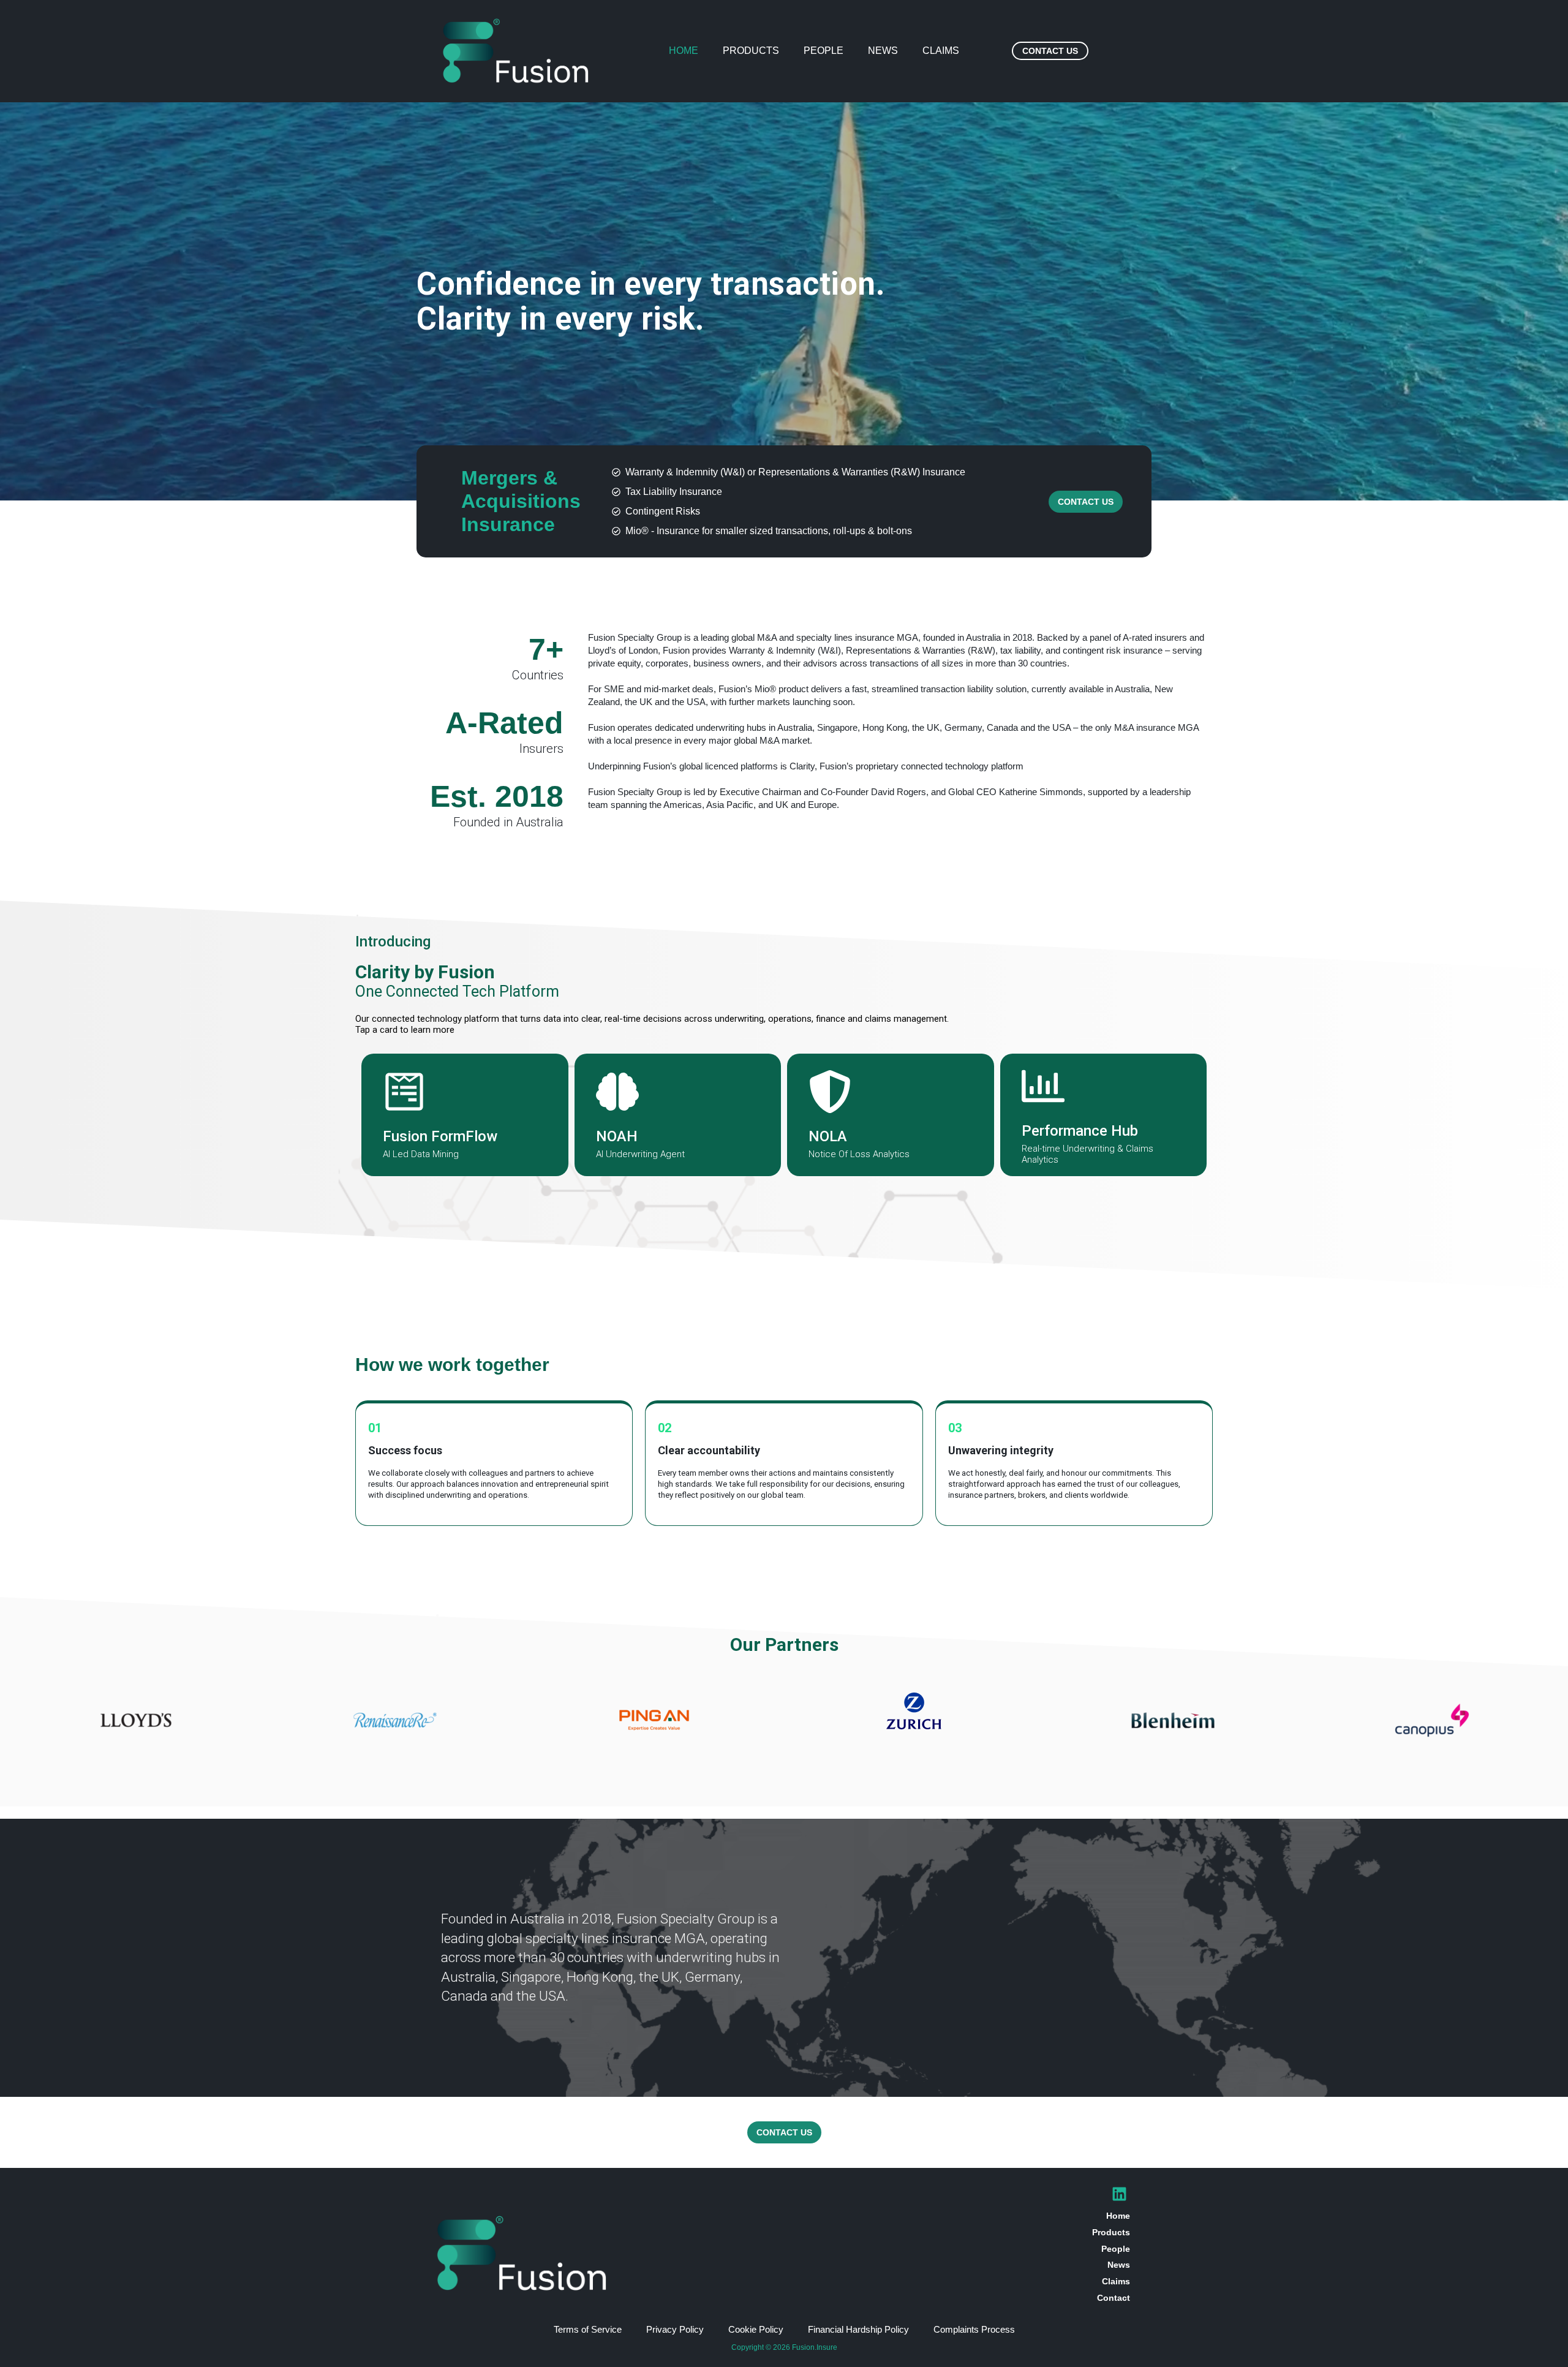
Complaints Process (974, 2329)
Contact (1114, 2298)
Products (751, 51)
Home (684, 51)
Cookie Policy (756, 2329)
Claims (941, 51)
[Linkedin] (1119, 2194)
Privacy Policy (675, 2329)
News (883, 51)
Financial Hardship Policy (858, 2329)
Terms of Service (588, 2329)
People (824, 51)
